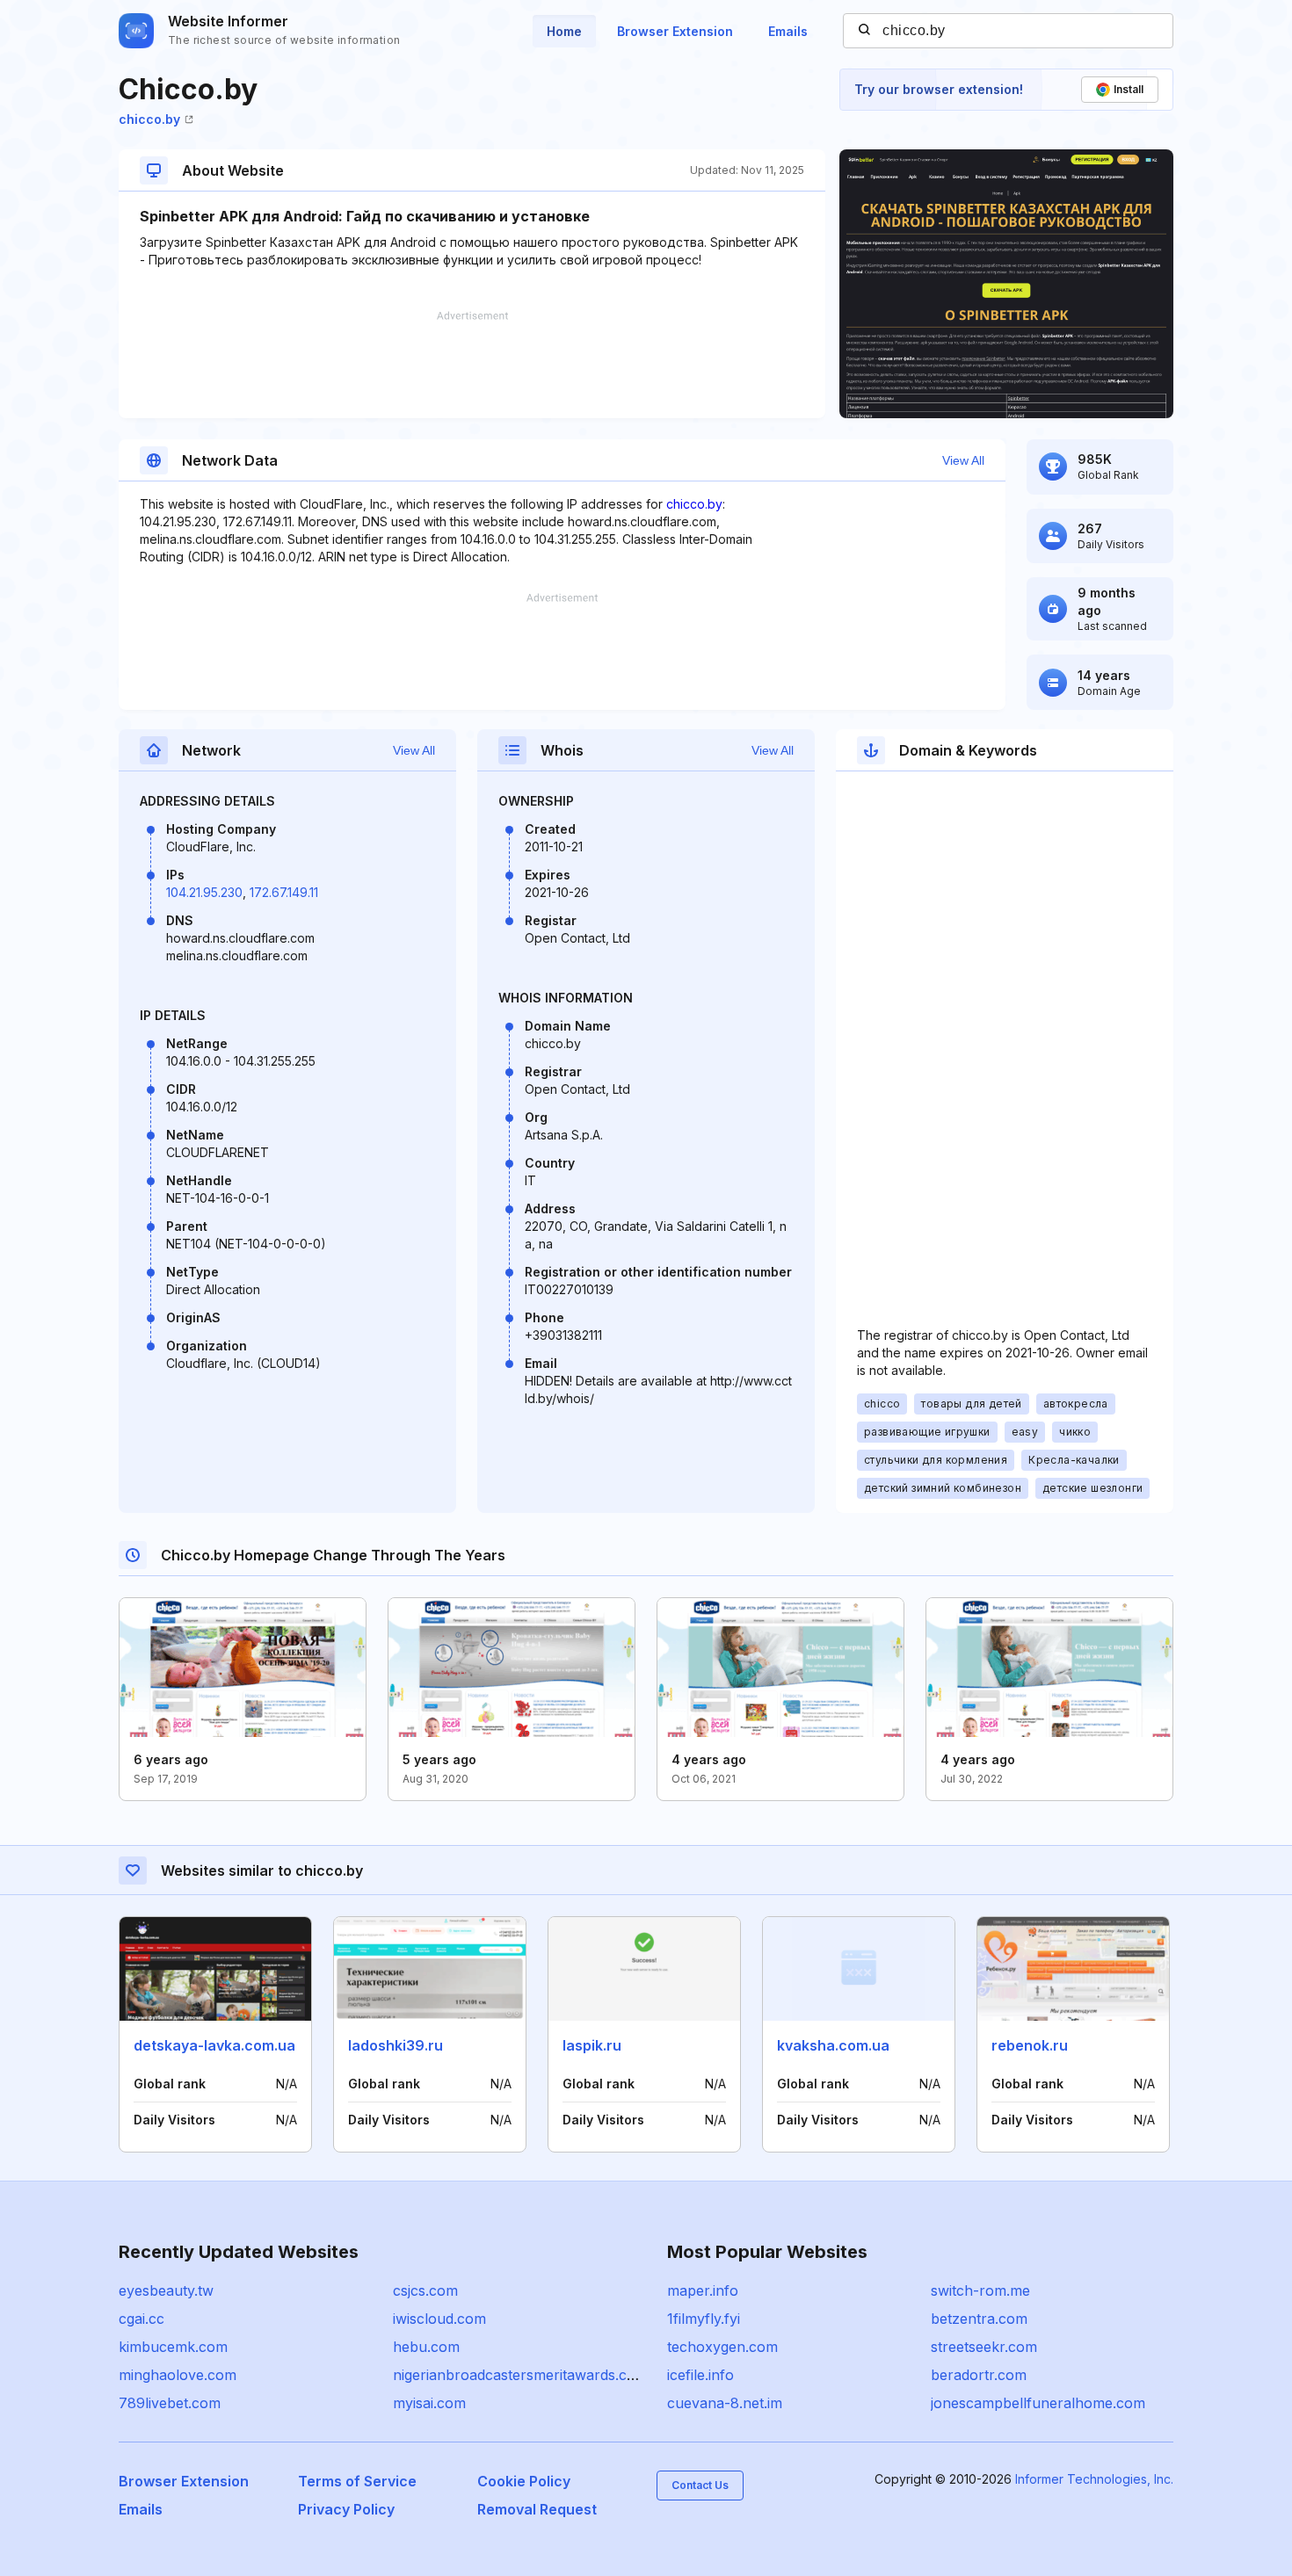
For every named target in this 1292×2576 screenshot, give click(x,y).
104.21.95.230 (204, 892)
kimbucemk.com (173, 2347)
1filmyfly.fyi (704, 2319)
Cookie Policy (524, 2481)
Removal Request (537, 2509)
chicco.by (149, 119)
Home (564, 31)
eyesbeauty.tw (166, 2290)
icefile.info (700, 2375)
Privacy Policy (346, 2509)
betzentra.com (979, 2319)
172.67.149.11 (284, 892)
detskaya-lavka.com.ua (214, 2045)
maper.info (703, 2290)
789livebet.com (170, 2403)
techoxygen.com (722, 2347)
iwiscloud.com (439, 2319)
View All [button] (963, 460)
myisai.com (429, 2403)
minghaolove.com (178, 2375)
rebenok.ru (1030, 2045)
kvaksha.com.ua (833, 2045)
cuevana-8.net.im (725, 2403)
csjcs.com (425, 2290)
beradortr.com (979, 2375)
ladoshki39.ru (396, 2045)
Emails (788, 31)
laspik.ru (592, 2045)
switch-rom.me (980, 2290)
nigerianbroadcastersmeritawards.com (520, 2375)
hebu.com (426, 2347)
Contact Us (700, 2485)
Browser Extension (675, 31)
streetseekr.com (984, 2347)
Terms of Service (357, 2481)
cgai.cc (142, 2319)
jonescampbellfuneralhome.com (1038, 2403)
